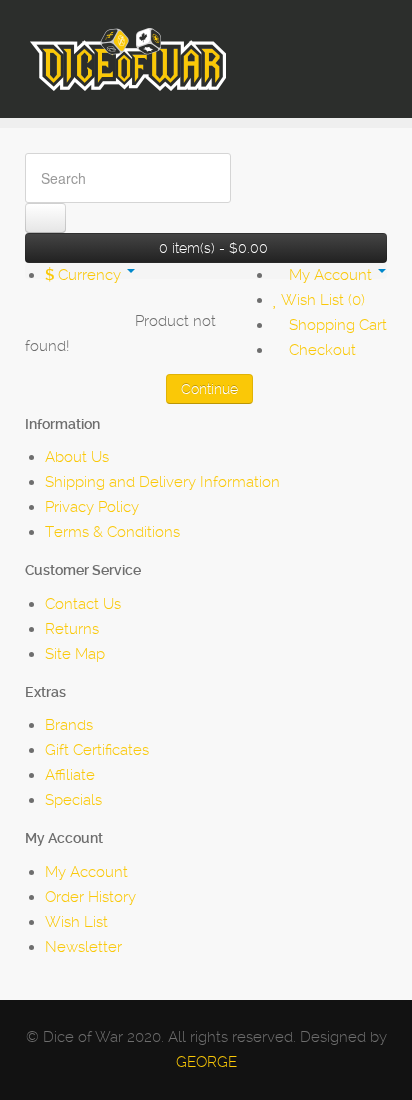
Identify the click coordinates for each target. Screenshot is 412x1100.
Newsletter (83, 947)
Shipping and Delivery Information (162, 482)
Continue (209, 389)
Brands (69, 725)
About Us (77, 457)
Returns (72, 629)
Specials (73, 800)
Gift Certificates (97, 750)
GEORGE (206, 1062)
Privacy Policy (92, 507)
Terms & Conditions (112, 532)
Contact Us (83, 604)
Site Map (75, 654)
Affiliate (70, 775)
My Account (86, 872)
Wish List (76, 922)
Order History (90, 897)
